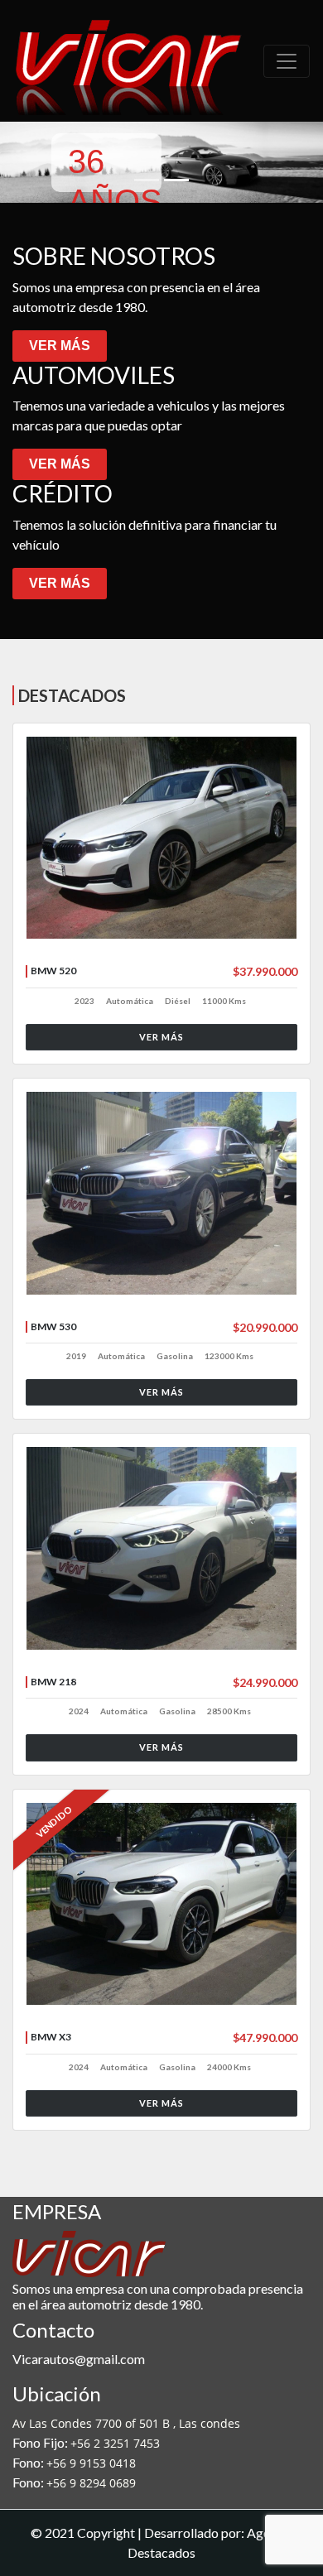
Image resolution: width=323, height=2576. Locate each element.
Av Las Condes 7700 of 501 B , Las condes (126, 2423)
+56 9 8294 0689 (91, 2483)
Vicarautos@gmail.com (79, 2359)
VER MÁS (60, 346)
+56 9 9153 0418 (91, 2463)
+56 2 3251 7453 (115, 2443)
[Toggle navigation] (287, 61)
